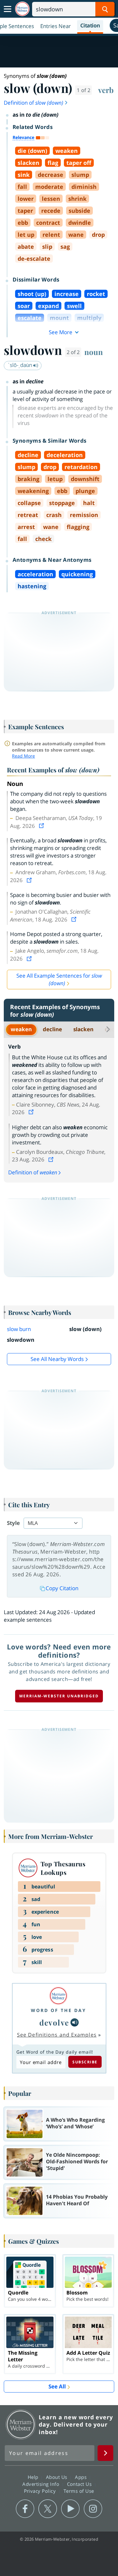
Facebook (25, 2509)
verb (106, 90)
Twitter (48, 2509)
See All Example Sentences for (59, 979)
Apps (81, 2477)
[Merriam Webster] (59, 1996)
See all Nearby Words (57, 1359)
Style (13, 1523)
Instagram (93, 2509)
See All (57, 2386)
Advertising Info (42, 2484)
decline (52, 1029)
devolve (54, 2022)
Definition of (34, 103)
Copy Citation (62, 1588)
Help (34, 2477)
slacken (83, 1029)
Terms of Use (79, 2491)
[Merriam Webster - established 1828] (22, 9)
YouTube (70, 2509)
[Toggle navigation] (8, 9)
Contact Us (80, 2484)
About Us (57, 2477)
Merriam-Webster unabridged (59, 1696)
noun (94, 352)
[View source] (42, 826)
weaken (21, 1029)
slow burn (19, 1329)
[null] (75, 2022)
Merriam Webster (21, 2424)
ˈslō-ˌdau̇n (21, 365)
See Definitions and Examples (57, 2035)
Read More (23, 756)
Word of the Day (59, 2010)
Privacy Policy (41, 2491)
